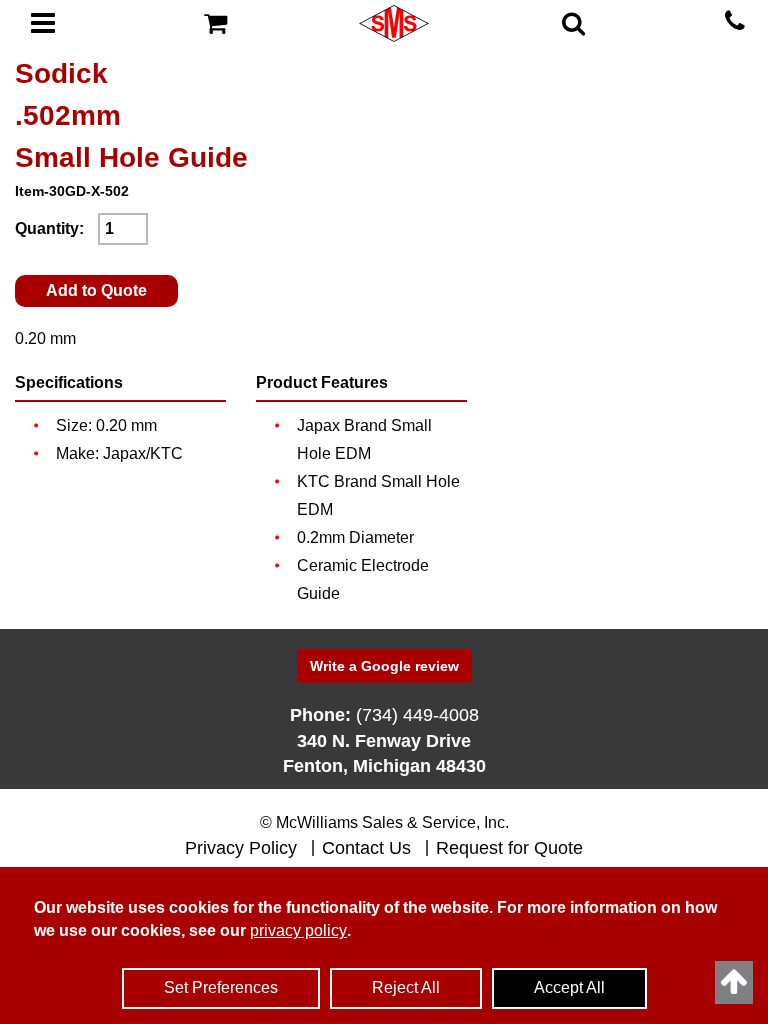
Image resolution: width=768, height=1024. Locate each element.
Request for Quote (509, 848)
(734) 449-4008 (417, 715)
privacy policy (298, 930)
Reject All (406, 987)
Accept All (569, 987)
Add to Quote (96, 290)
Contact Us (366, 848)
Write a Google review (384, 666)
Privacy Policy (241, 848)
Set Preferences (221, 987)
